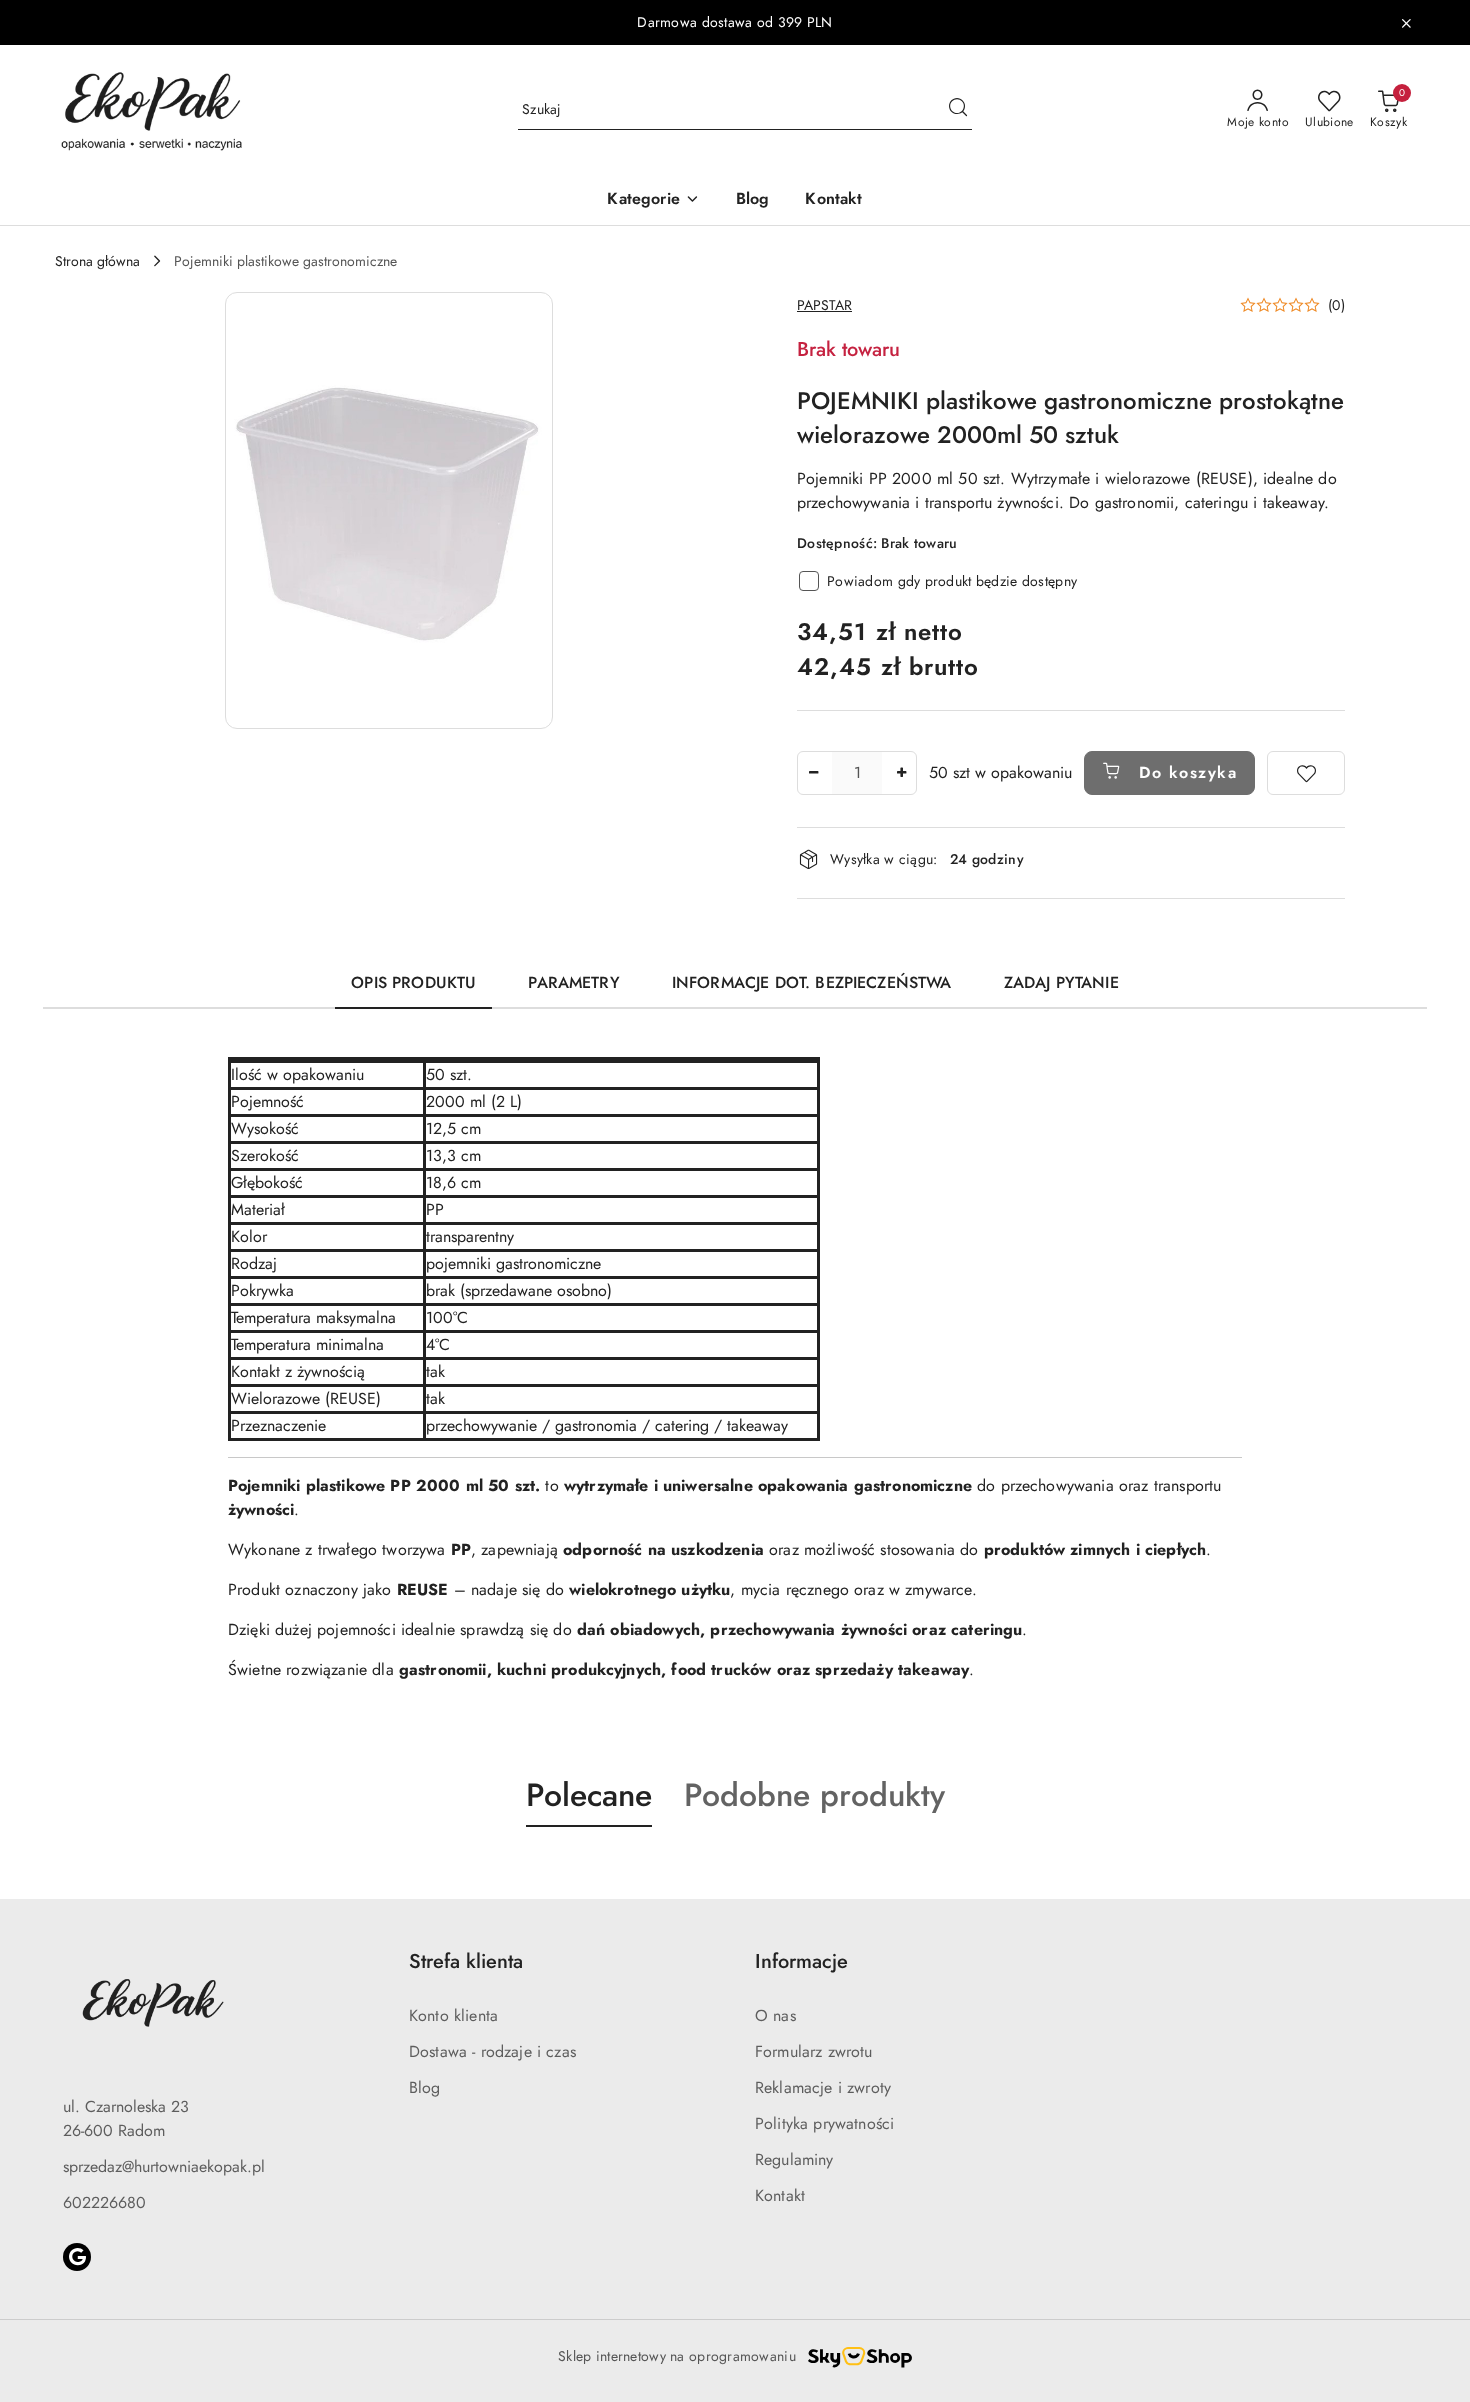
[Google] (77, 2257)
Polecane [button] (589, 1795)
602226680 (104, 2202)
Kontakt (780, 2195)
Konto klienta (453, 2015)
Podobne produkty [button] (814, 1795)
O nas (775, 2015)
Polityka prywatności (824, 2123)
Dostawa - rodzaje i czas (492, 2051)
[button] (653, 200)
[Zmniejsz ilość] (813, 773)
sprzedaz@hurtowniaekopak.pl (164, 2166)
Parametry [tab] (573, 982)
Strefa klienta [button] (466, 1961)
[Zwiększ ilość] (901, 773)
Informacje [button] (801, 1961)
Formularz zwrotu (814, 2051)
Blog (425, 2087)
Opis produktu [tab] (413, 982)
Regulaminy (794, 2159)
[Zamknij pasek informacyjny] (1406, 23)
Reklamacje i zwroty (823, 2087)
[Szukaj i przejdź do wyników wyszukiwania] (958, 110)
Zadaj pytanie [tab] (1061, 982)
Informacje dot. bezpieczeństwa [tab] (812, 982)
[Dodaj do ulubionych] (1306, 773)
